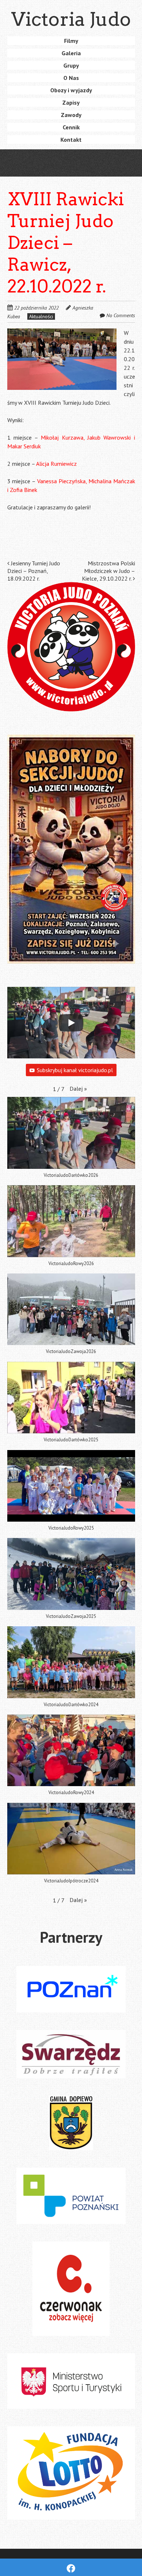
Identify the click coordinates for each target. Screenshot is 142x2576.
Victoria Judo (71, 19)
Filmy (71, 41)
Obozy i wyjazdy (71, 90)
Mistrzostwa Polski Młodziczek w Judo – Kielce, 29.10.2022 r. (109, 571)
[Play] (71, 1023)
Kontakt (71, 140)
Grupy (71, 65)
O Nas (71, 78)
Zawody (71, 115)
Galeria (71, 53)
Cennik (71, 127)
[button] (78, 1089)
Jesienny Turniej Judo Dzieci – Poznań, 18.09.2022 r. (34, 571)
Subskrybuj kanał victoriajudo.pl (75, 1070)
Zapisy (71, 102)
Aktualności (41, 316)
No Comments (121, 315)
